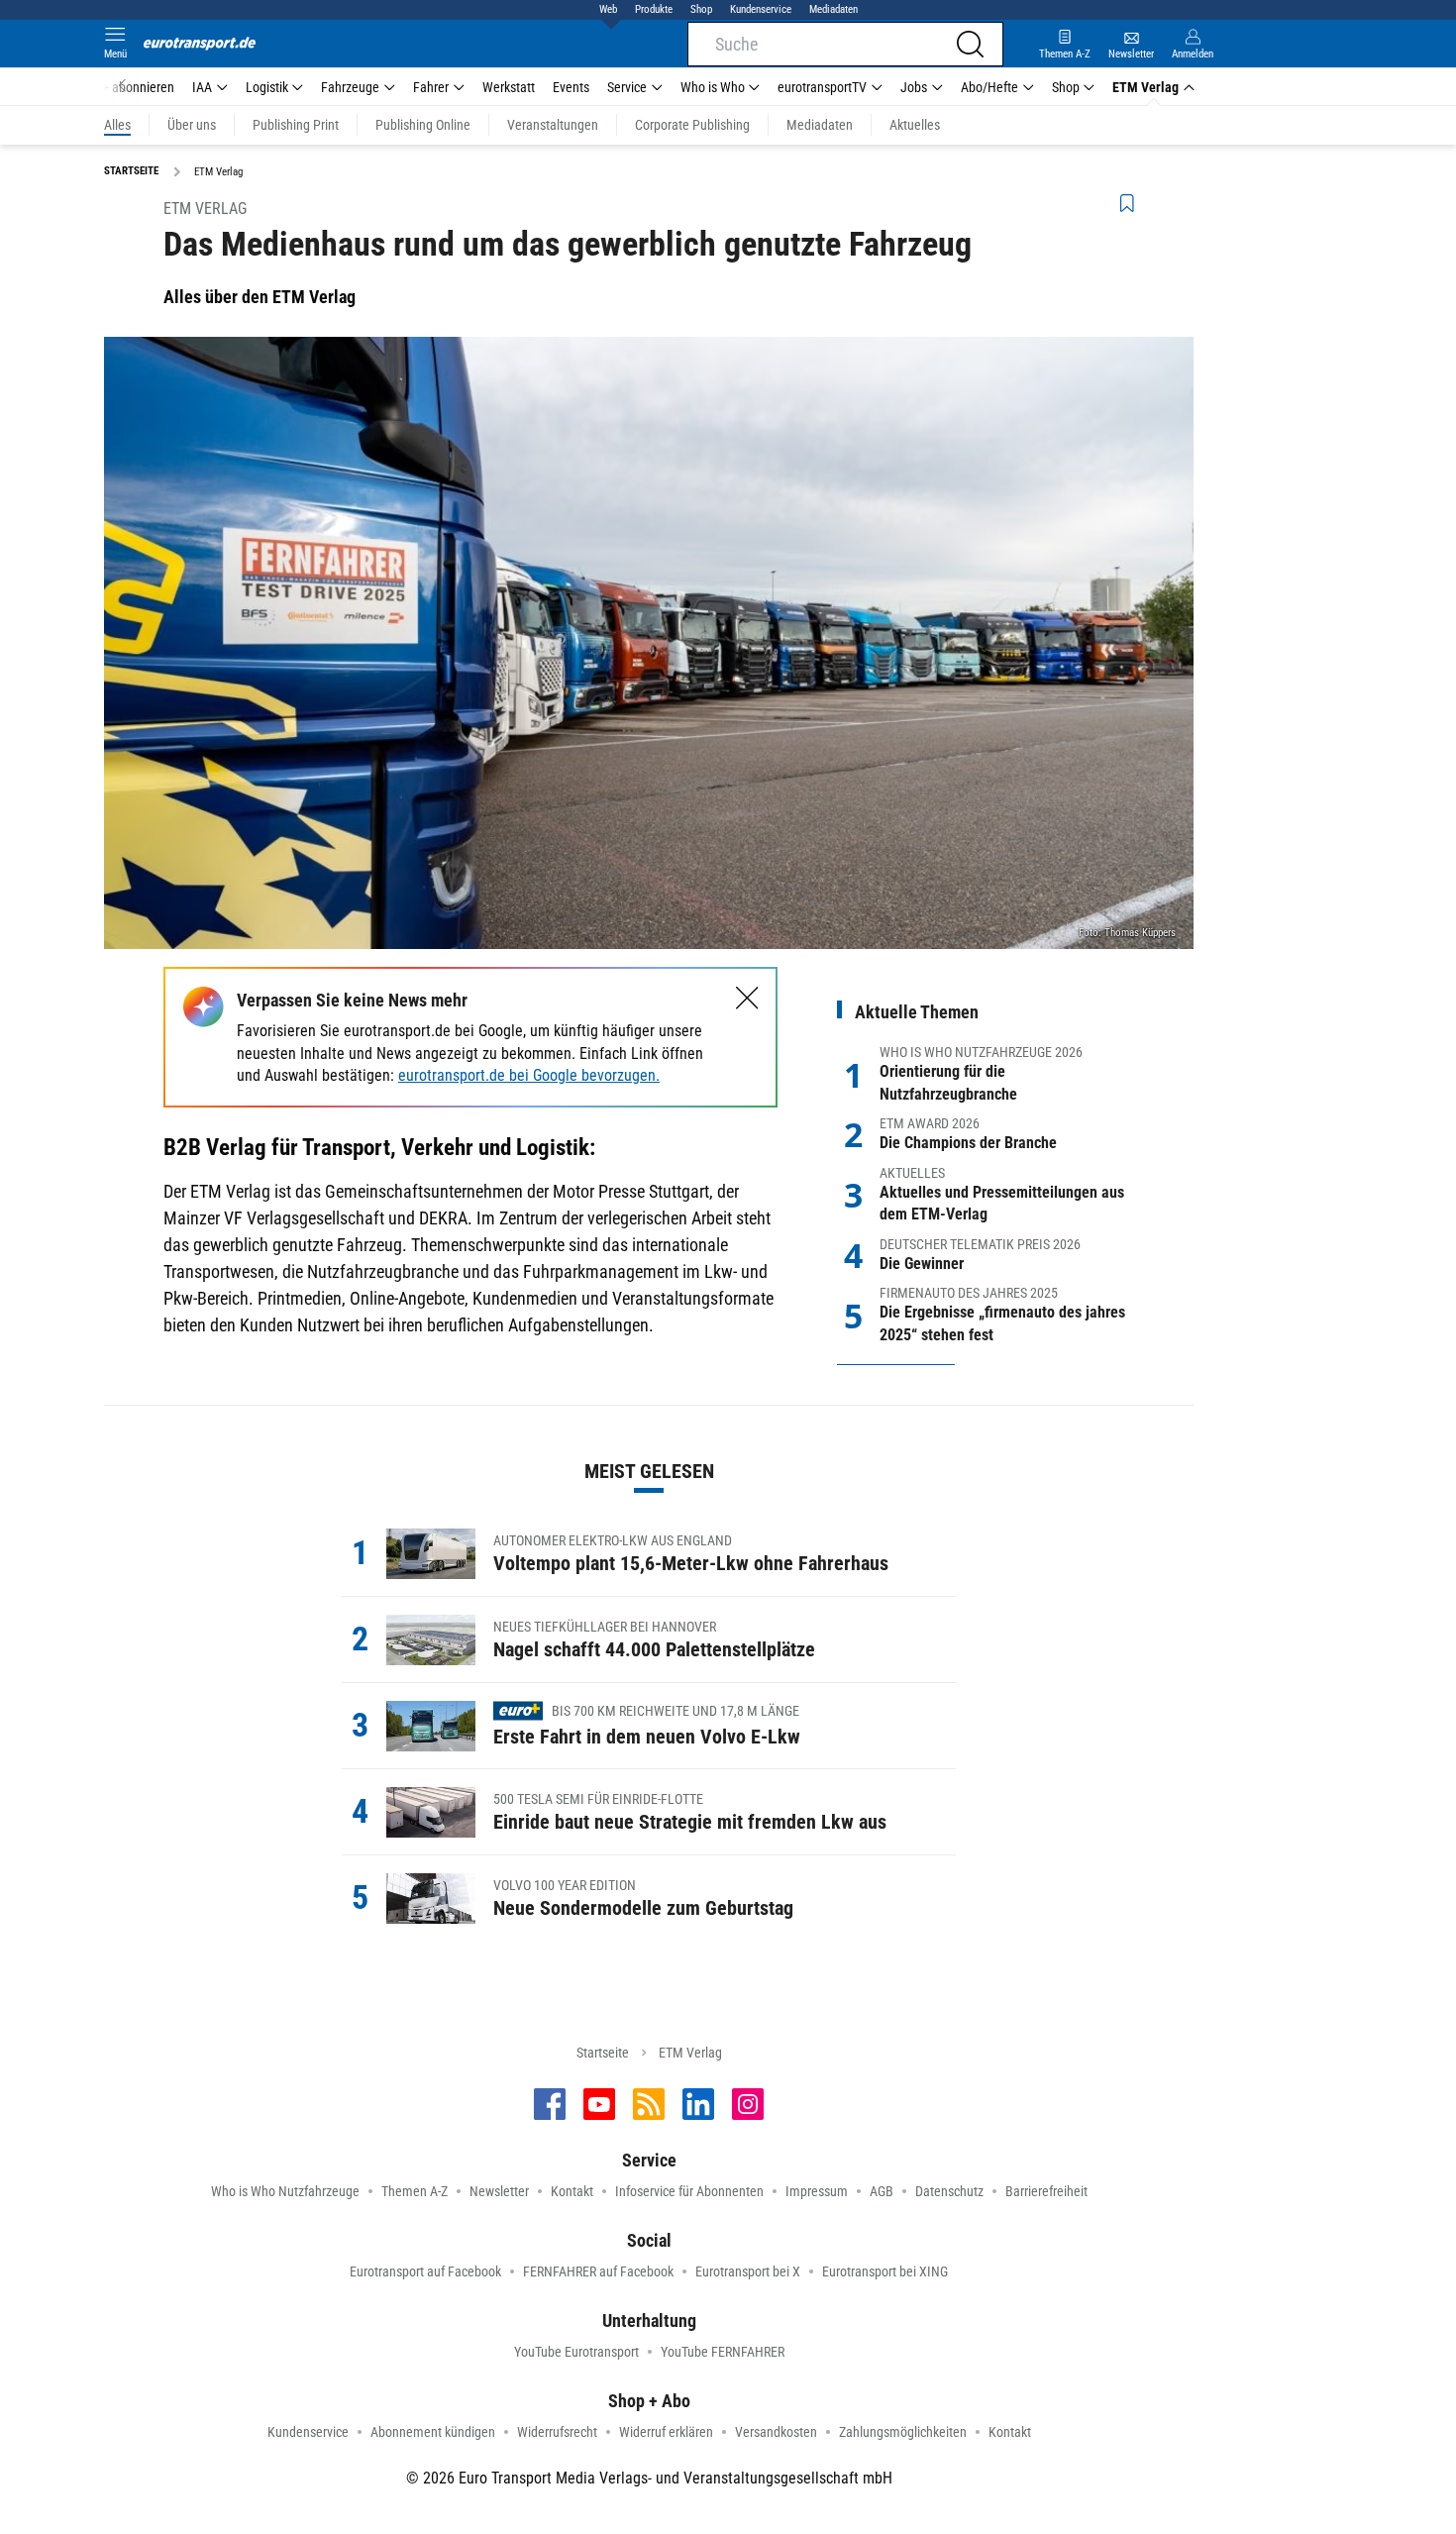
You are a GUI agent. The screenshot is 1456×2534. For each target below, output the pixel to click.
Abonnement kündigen (433, 2432)
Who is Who (713, 87)
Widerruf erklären (666, 2432)
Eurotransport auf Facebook (425, 2271)
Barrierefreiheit (1046, 2191)
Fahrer (431, 87)
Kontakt (572, 2191)
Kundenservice (761, 9)
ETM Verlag (1145, 87)
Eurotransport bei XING (885, 2271)
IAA (202, 87)
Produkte (654, 9)
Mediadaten (833, 9)
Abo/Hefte (989, 87)
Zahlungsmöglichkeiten (903, 2432)
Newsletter (499, 2191)
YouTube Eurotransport (576, 2352)
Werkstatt (509, 87)
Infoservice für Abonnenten (689, 2191)
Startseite (603, 2053)
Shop (701, 9)
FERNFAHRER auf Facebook (598, 2271)
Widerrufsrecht (557, 2432)
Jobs (914, 87)
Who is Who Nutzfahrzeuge (285, 2191)
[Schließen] (747, 998)
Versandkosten (776, 2432)
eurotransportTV (822, 87)
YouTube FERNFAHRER (723, 2352)
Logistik (267, 87)
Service (627, 87)
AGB (882, 2191)
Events (571, 87)
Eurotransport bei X (748, 2271)
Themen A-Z (415, 2191)
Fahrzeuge (350, 87)
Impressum (817, 2191)
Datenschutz (949, 2191)
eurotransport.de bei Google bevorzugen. (529, 1075)
